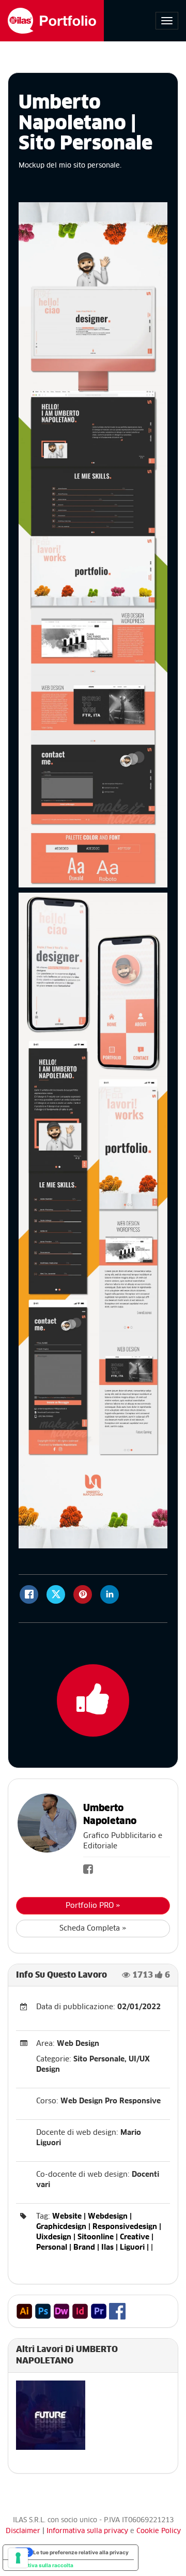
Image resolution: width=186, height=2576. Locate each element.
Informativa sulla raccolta (41, 2565)
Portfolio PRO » (93, 1906)
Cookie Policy (159, 2531)
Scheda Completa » (93, 1929)
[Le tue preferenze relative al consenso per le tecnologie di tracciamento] (18, 2558)
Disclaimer (23, 2531)
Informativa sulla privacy (88, 2531)
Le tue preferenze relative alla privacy (81, 2552)
